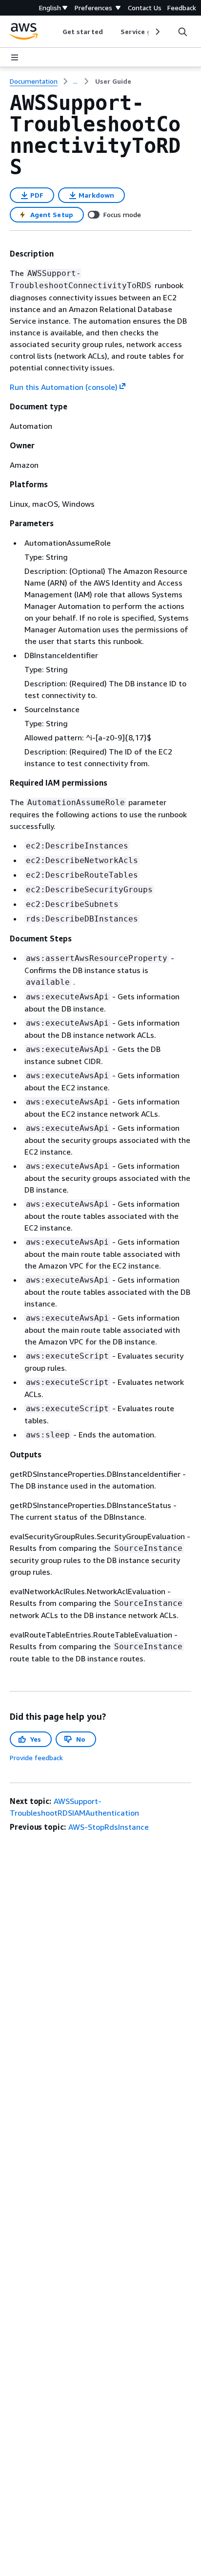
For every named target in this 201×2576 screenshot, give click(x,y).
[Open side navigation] (15, 57)
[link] (113, 81)
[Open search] (182, 32)
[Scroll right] (157, 32)
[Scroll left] (55, 32)
